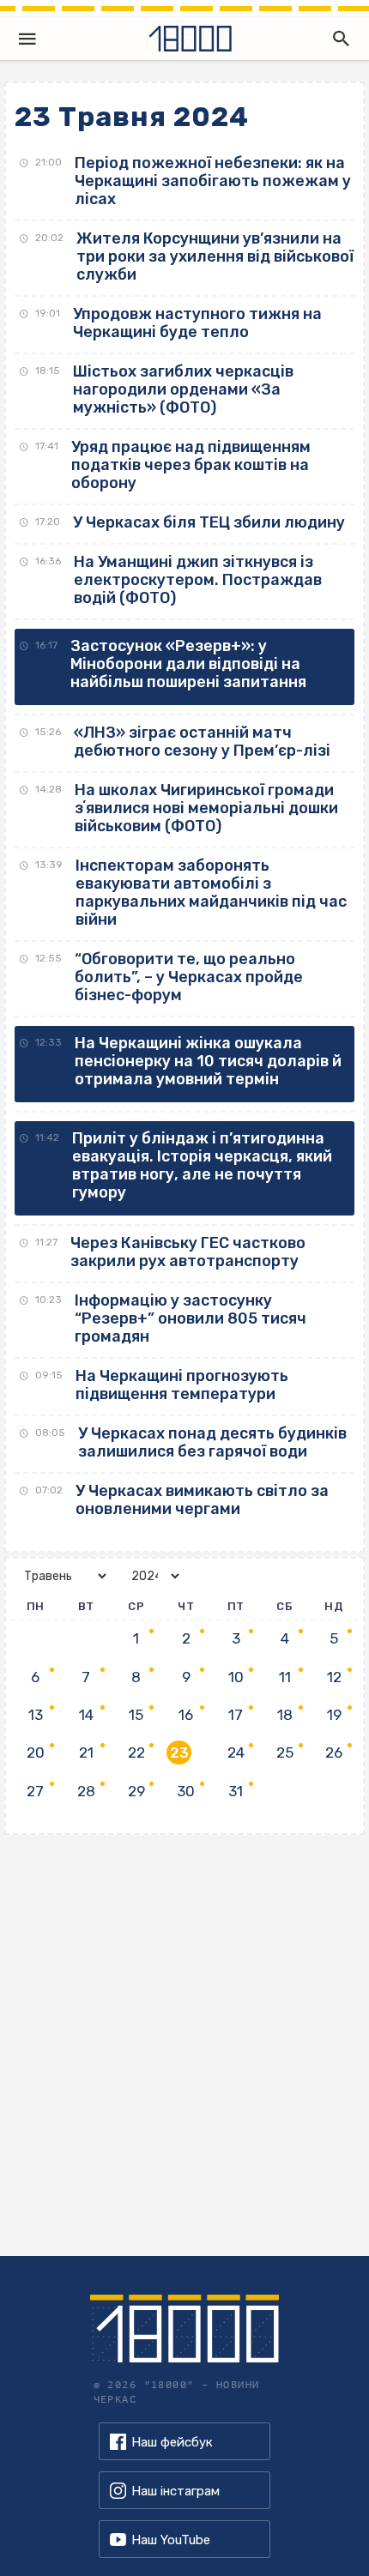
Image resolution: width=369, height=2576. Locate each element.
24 (236, 1753)
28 (86, 1791)
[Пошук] (337, 39)
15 (136, 1715)
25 (285, 1753)
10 (236, 1677)
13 (36, 1715)
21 (86, 1753)
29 (136, 1791)
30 (186, 1791)
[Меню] (27, 39)
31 (236, 1791)
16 (186, 1715)
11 (285, 1677)
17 (236, 1715)
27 (35, 1791)
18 (285, 1715)
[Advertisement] (184, 2041)
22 (136, 1753)
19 (334, 1715)
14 (86, 1715)
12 (334, 1677)
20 (36, 1753)
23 (179, 1753)
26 (334, 1753)
